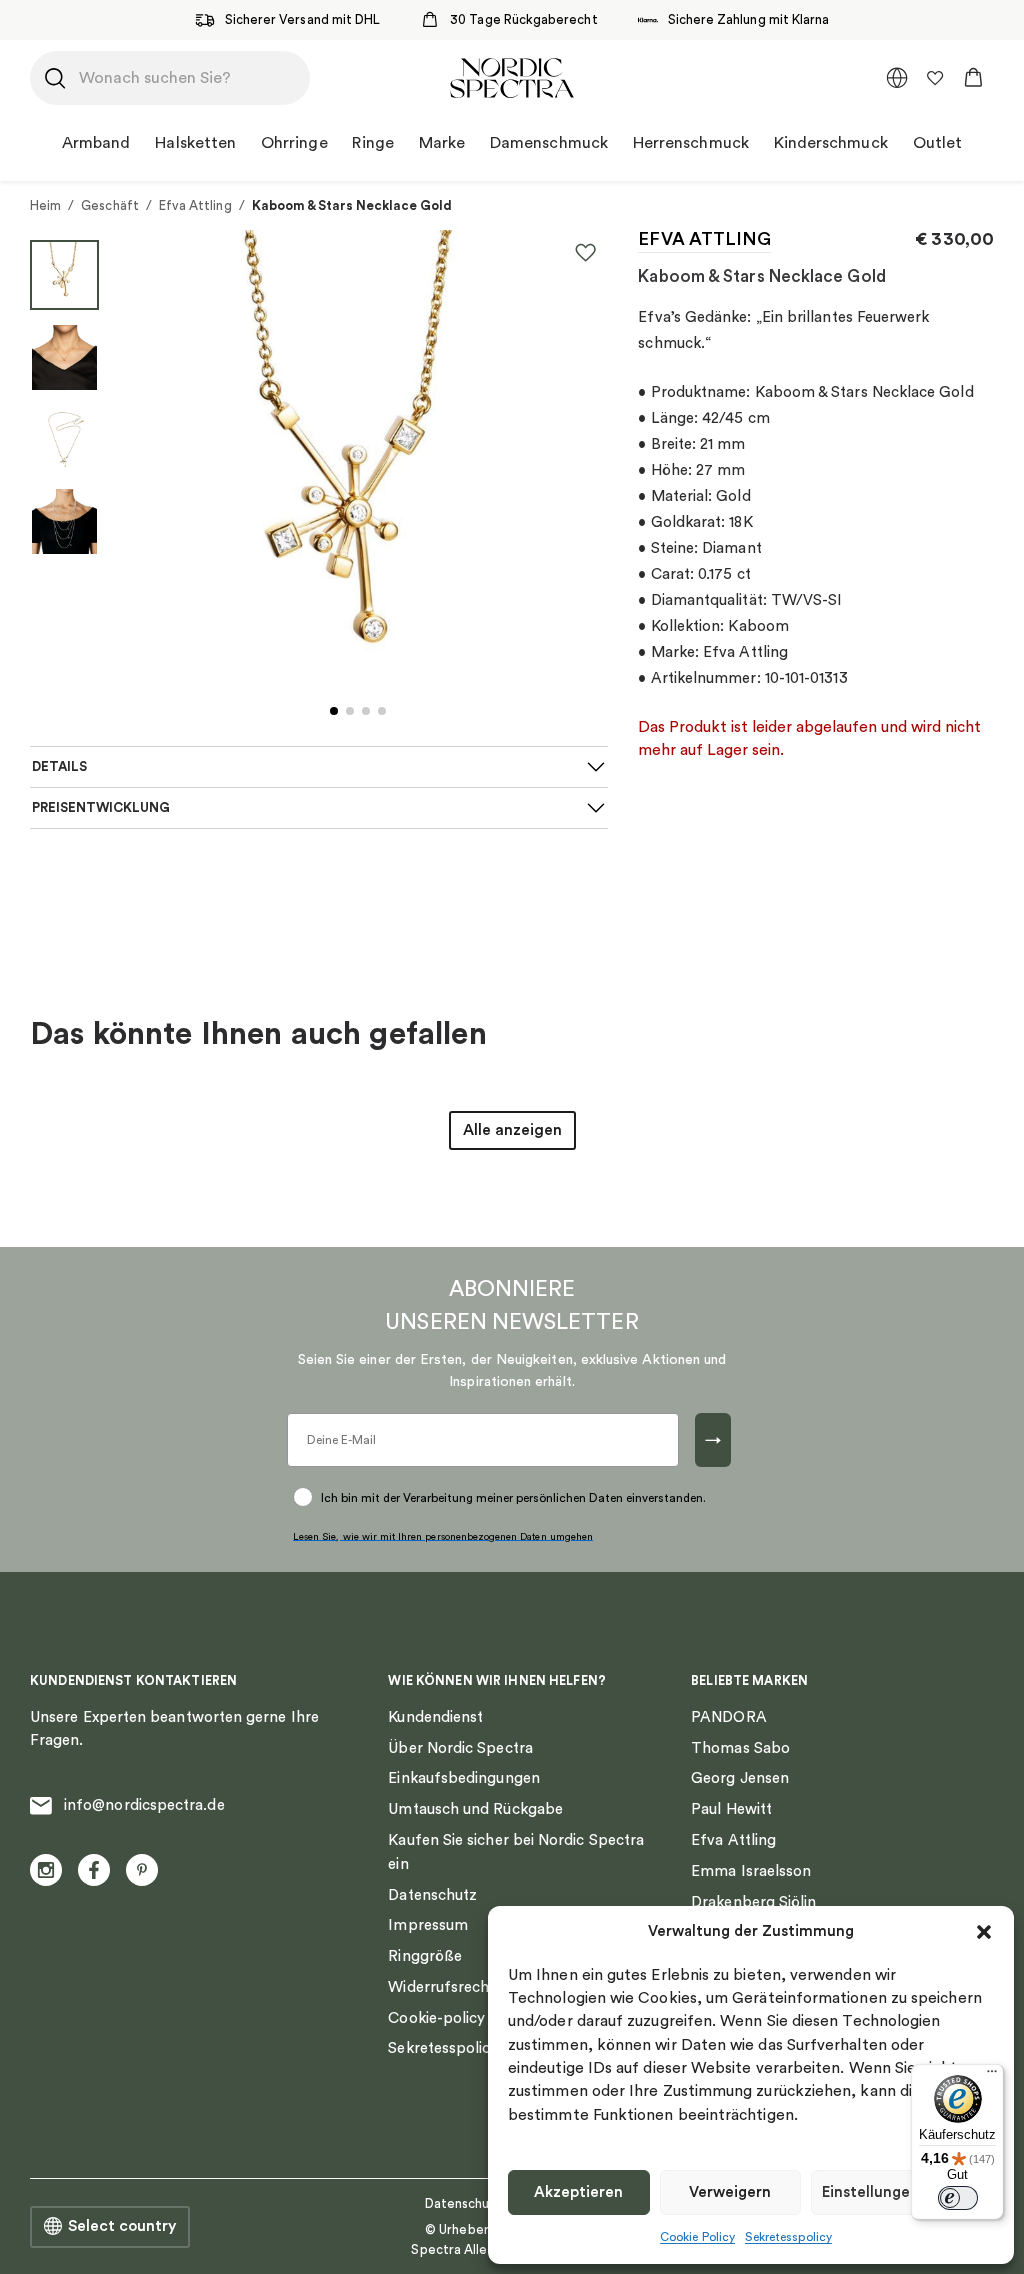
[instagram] (46, 1870)
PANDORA (729, 1717)
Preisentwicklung (101, 808)
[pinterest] (142, 1870)
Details (59, 767)
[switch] (958, 2198)
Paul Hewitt (731, 1809)
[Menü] (992, 2076)
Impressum (428, 1925)
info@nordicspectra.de (144, 1805)
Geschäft (110, 205)
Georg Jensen (740, 1778)
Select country (122, 2226)
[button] (984, 1932)
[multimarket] (897, 78)
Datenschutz (432, 1895)
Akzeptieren (578, 2192)
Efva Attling (195, 205)
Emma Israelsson (751, 1871)
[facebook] (94, 1870)
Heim (45, 205)
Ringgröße (425, 1956)
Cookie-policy (436, 2018)
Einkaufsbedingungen (463, 1778)
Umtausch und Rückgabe (475, 1809)
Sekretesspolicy (788, 2237)
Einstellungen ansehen (902, 2192)
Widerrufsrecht (441, 1987)
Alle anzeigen (512, 1130)
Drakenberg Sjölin (753, 1902)
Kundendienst (435, 1717)
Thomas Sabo (740, 1748)
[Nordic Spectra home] (511, 78)
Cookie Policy (697, 2237)
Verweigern (730, 2192)
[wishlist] (935, 78)
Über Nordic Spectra (460, 1748)
